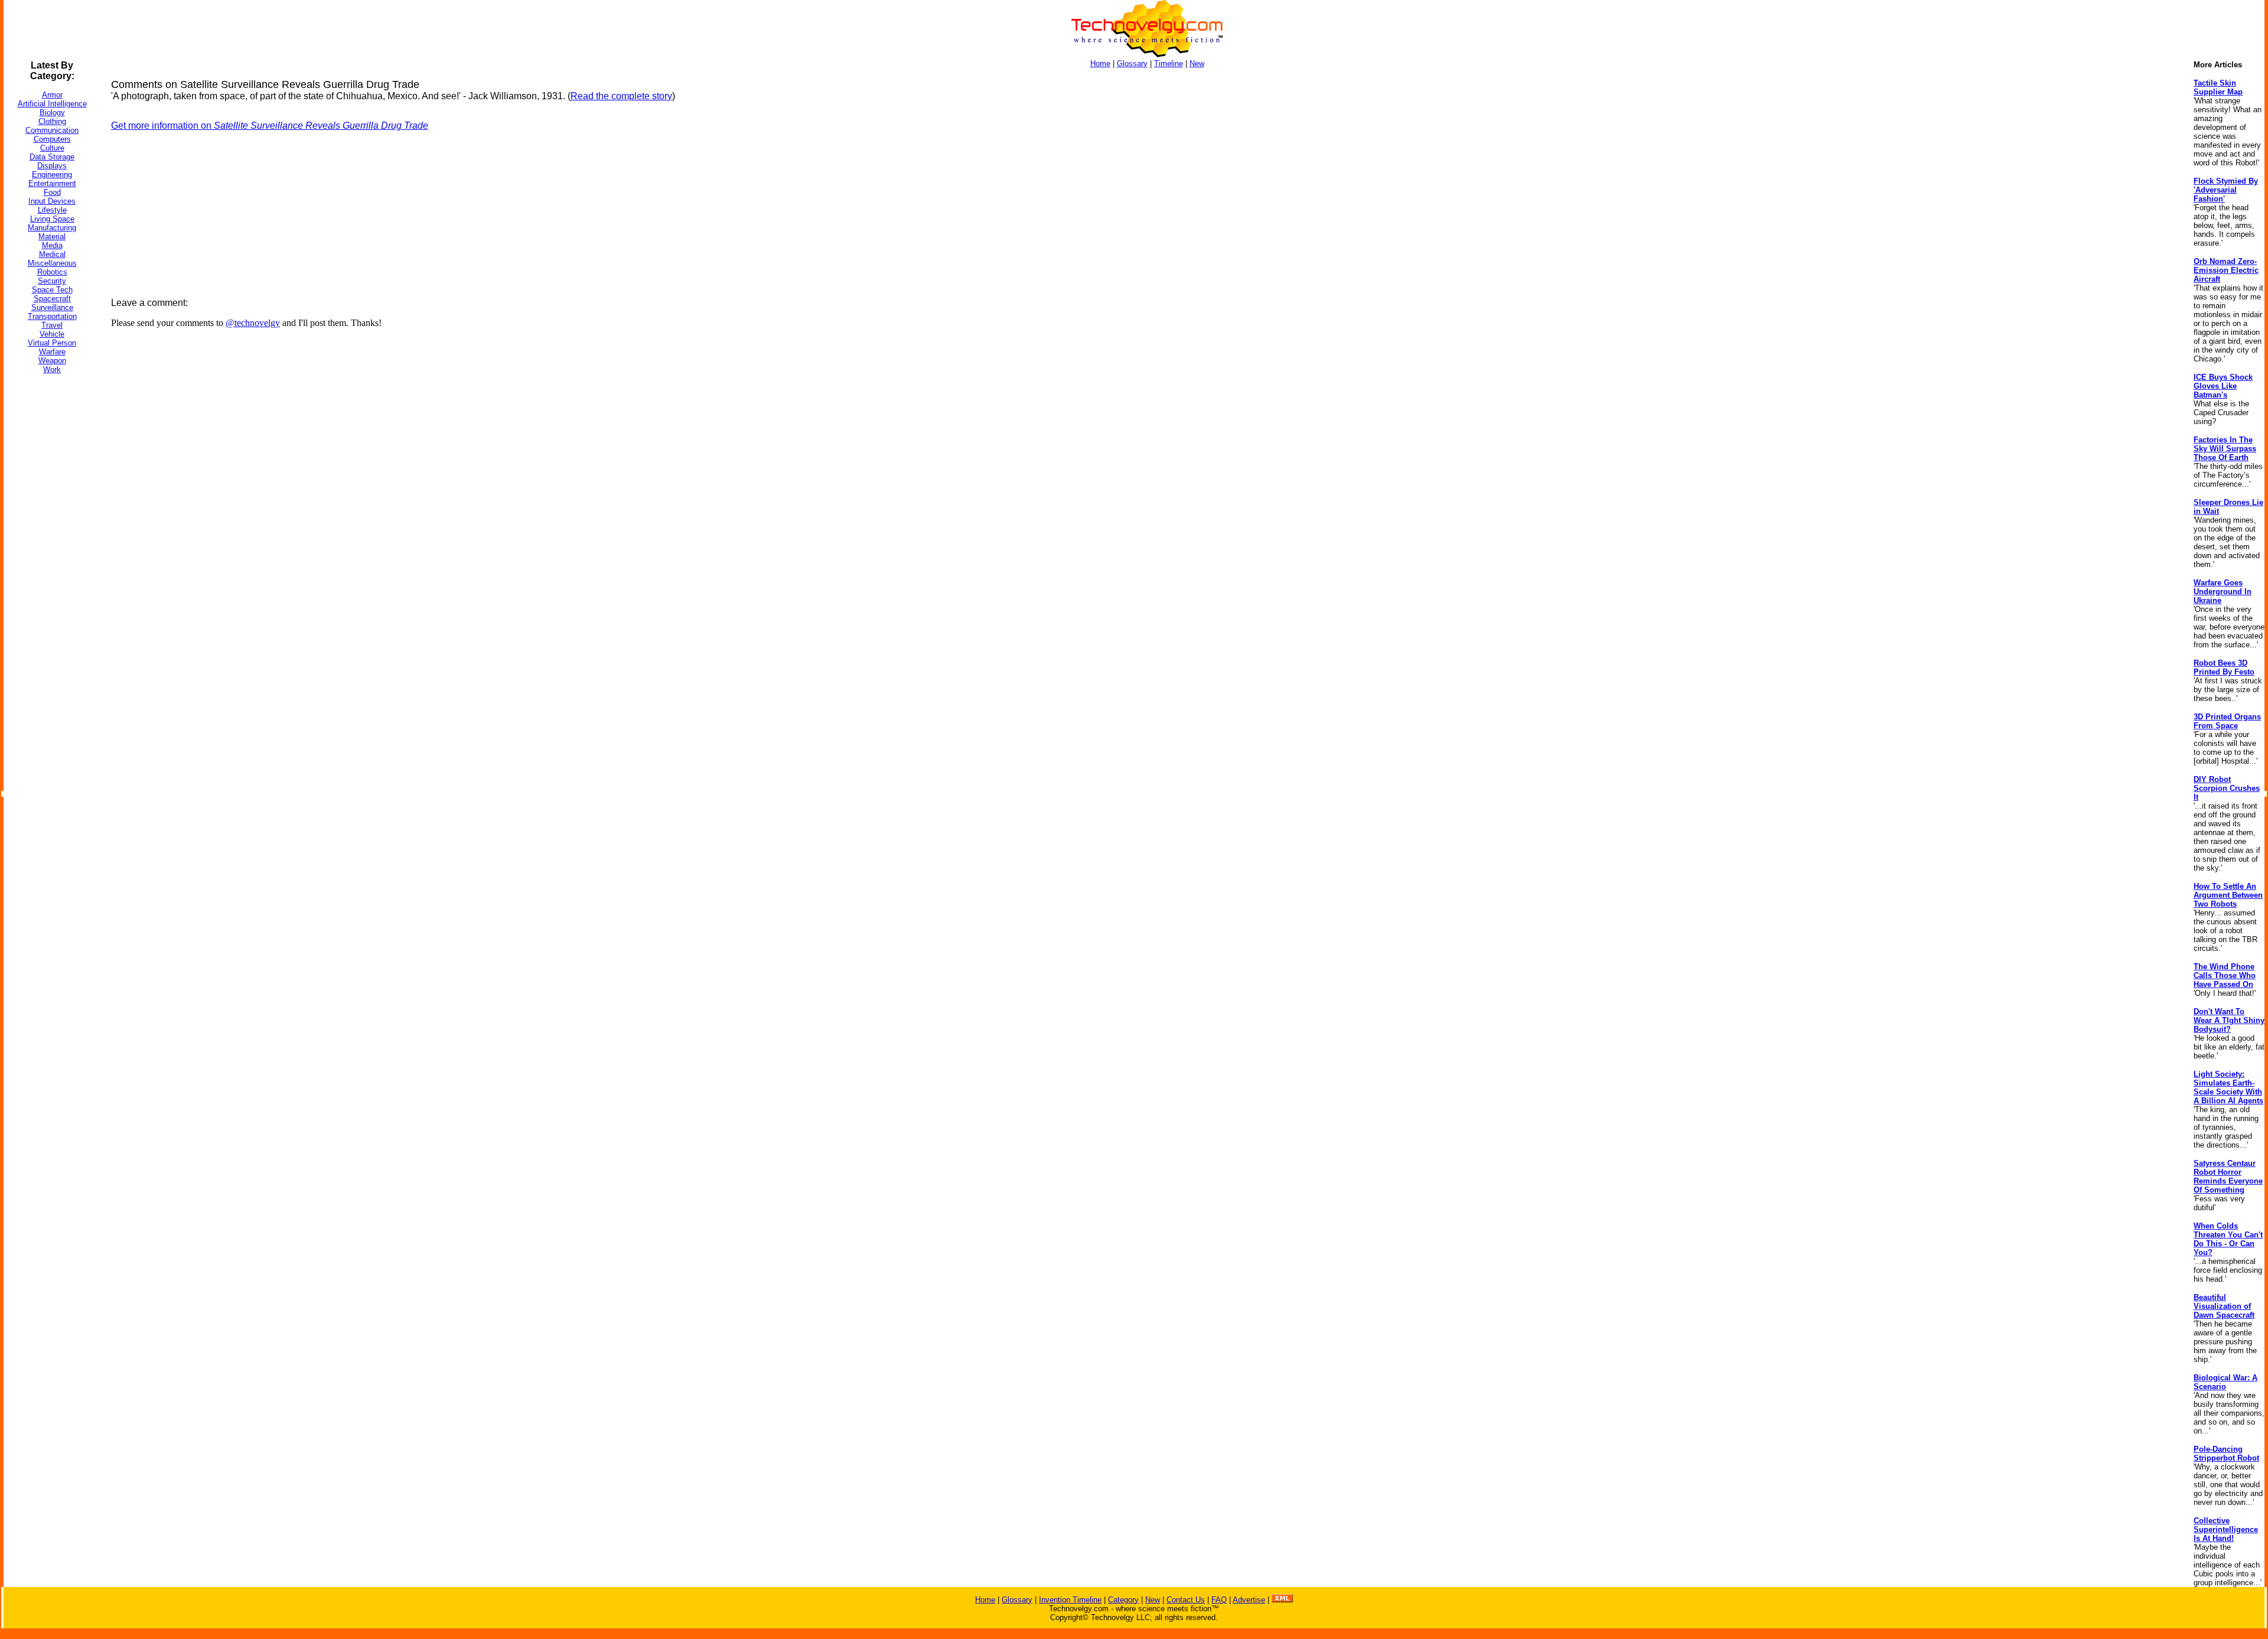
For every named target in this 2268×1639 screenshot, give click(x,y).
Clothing (52, 121)
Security (52, 281)
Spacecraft (52, 299)
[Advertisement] (51, 561)
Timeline (1169, 63)
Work (52, 369)
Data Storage (52, 157)
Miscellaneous (52, 263)
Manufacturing (52, 228)
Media (52, 245)
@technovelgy (253, 323)
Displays (52, 166)
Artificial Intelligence (52, 104)
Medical (52, 254)
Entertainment (52, 183)
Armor (52, 95)
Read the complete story (621, 96)
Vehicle (52, 334)
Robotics (52, 272)
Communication (52, 130)
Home (1100, 63)
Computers (52, 139)
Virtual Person (52, 343)
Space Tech (52, 290)
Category (1123, 1600)
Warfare (52, 352)
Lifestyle (52, 210)
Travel (52, 325)
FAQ (1219, 1600)
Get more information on (270, 126)
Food (52, 192)
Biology (52, 113)
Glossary (1132, 63)
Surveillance (52, 307)
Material (52, 237)
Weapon (52, 361)
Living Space (52, 219)
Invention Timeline (1070, 1600)
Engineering (52, 175)
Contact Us (1186, 1600)
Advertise (1249, 1600)
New (1197, 63)
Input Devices (52, 201)
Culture (52, 148)
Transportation (52, 316)
